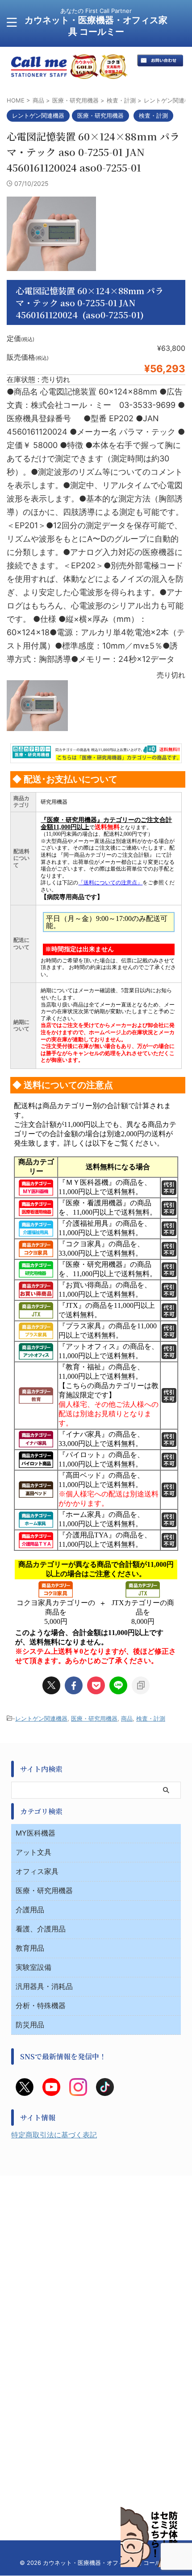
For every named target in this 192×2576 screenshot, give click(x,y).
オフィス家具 (37, 1871)
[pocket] (96, 1685)
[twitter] (51, 1685)
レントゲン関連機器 (41, 1718)
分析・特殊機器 (41, 2005)
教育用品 (30, 1948)
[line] (118, 1685)
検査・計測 (151, 1718)
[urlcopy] (141, 1685)
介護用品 (30, 1910)
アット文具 (33, 1852)
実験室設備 (33, 1967)
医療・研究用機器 (94, 1718)
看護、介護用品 (41, 1929)
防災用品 (30, 2025)
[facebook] (74, 1685)
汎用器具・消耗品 (44, 1986)
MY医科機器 (35, 1833)
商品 (127, 1718)
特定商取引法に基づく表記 (54, 2135)
